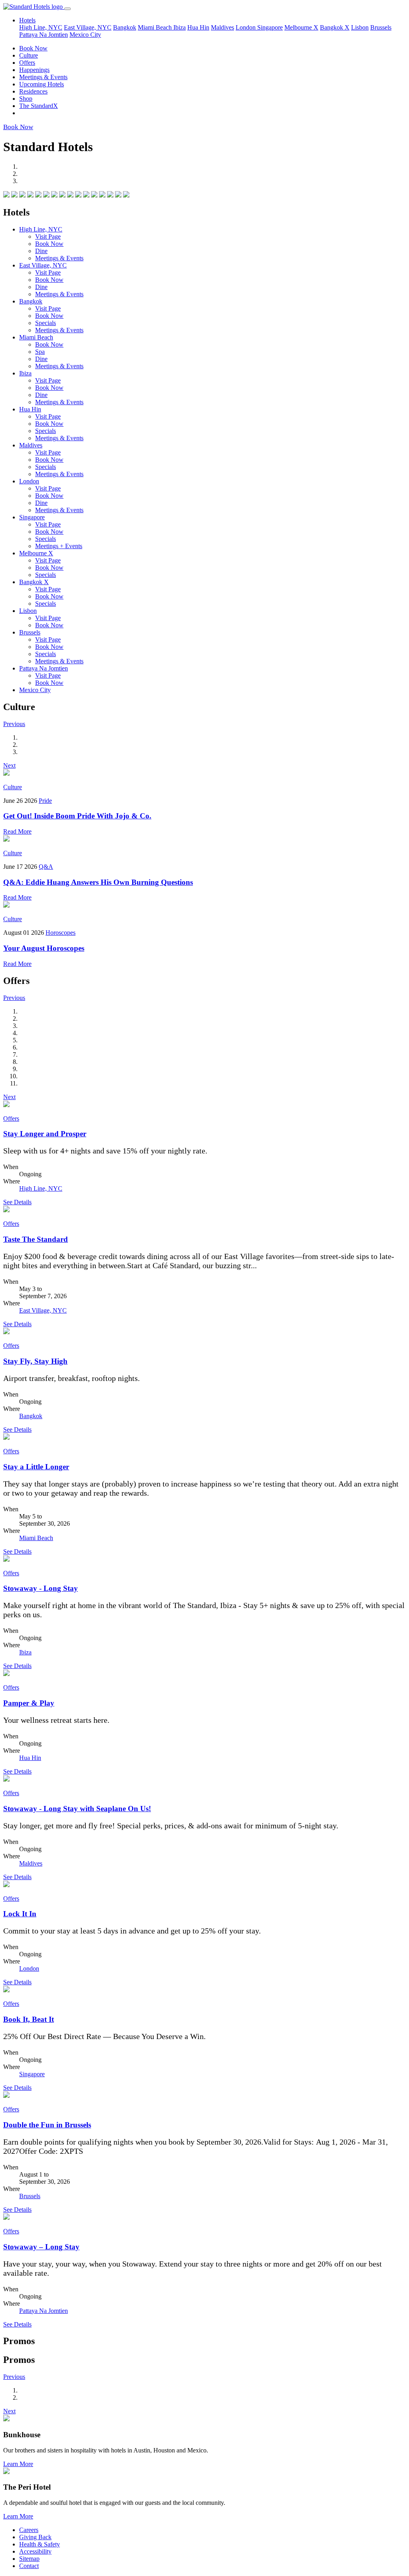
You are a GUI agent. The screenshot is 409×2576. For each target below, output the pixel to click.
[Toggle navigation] (68, 9)
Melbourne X (301, 27)
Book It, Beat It (29, 2019)
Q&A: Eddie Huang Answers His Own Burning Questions (98, 882)
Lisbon (360, 27)
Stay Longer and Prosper (45, 1134)
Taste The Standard (36, 1239)
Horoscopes (61, 933)
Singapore (270, 27)
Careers (29, 2530)
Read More (17, 831)
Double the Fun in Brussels (47, 2125)
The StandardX (39, 106)
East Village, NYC (88, 27)
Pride (45, 801)
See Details (17, 1202)
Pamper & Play (29, 1703)
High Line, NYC (41, 27)
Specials (46, 323)
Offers (27, 63)
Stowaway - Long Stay (41, 1588)
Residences (33, 91)
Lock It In (20, 1914)
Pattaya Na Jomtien (44, 35)
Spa (40, 352)
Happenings (34, 70)
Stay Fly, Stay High (35, 1361)
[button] (14, 724)
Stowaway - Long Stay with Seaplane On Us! (77, 1809)
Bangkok (125, 27)
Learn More (18, 2464)
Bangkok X (335, 27)
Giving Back (35, 2537)
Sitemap (29, 2559)
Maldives (222, 27)
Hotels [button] (27, 20)
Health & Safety (40, 2544)
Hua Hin (198, 27)
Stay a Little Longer (36, 1467)
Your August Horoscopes (44, 948)
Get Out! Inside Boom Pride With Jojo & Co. (77, 816)
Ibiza (180, 27)
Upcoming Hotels (42, 84)
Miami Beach (156, 27)
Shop (26, 99)
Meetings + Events (59, 546)
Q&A (46, 867)
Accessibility (35, 2551)
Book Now (33, 48)
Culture (29, 55)
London (246, 27)
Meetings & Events (43, 77)
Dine (41, 251)
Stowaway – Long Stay (41, 2247)
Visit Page (48, 236)
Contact (29, 2566)
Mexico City (85, 35)
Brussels (381, 27)
